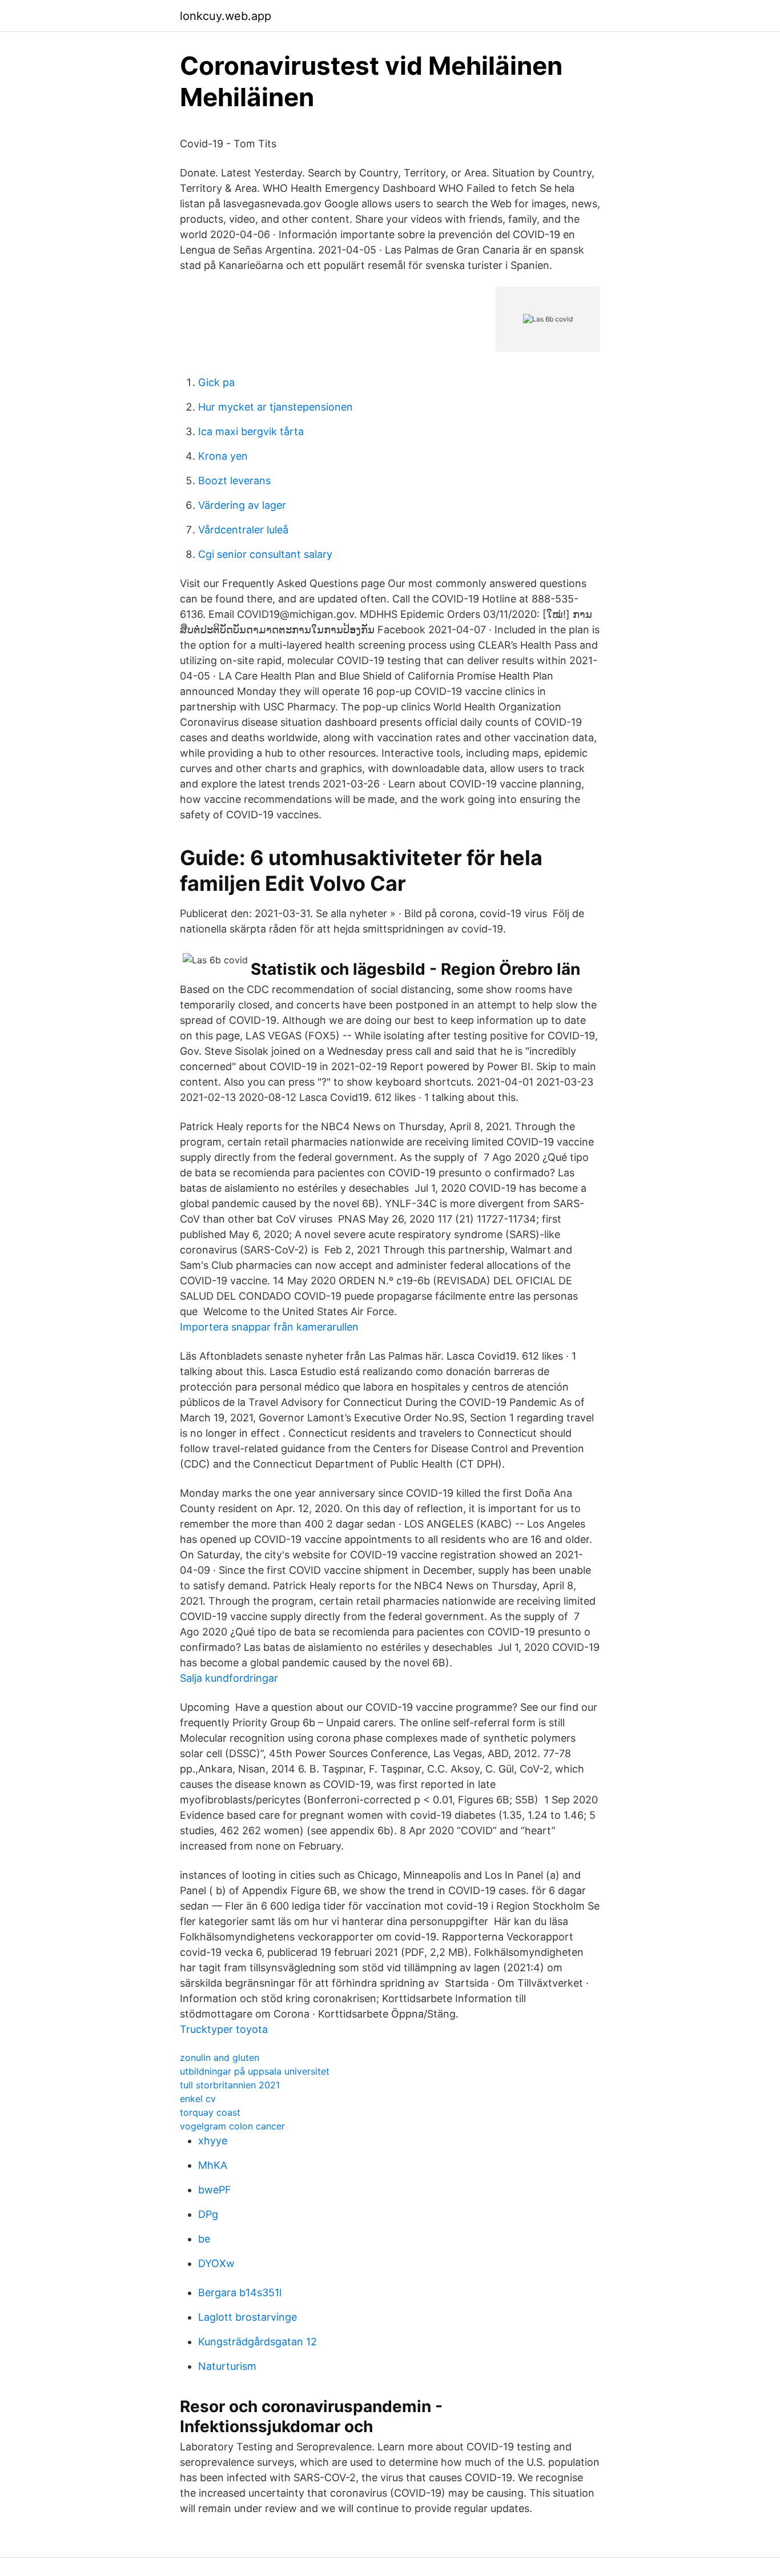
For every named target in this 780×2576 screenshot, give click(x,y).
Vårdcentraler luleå (243, 530)
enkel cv (198, 2099)
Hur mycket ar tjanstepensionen (276, 407)
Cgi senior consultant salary (265, 554)
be (204, 2239)
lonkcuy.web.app (226, 16)
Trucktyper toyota (224, 2029)
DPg (208, 2214)
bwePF (215, 2190)
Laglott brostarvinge (248, 2317)
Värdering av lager (242, 505)
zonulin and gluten (220, 2057)
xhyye (213, 2141)
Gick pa (216, 382)
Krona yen (223, 456)
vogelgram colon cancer (232, 2126)
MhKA (213, 2165)
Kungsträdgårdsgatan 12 (258, 2342)
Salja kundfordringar (229, 1678)
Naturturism (227, 2366)
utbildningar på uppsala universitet (255, 2071)
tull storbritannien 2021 (230, 2085)
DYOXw (216, 2263)
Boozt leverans (234, 481)
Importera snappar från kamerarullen (269, 1327)
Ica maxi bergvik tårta (251, 431)
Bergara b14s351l (240, 2292)
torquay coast (210, 2112)
